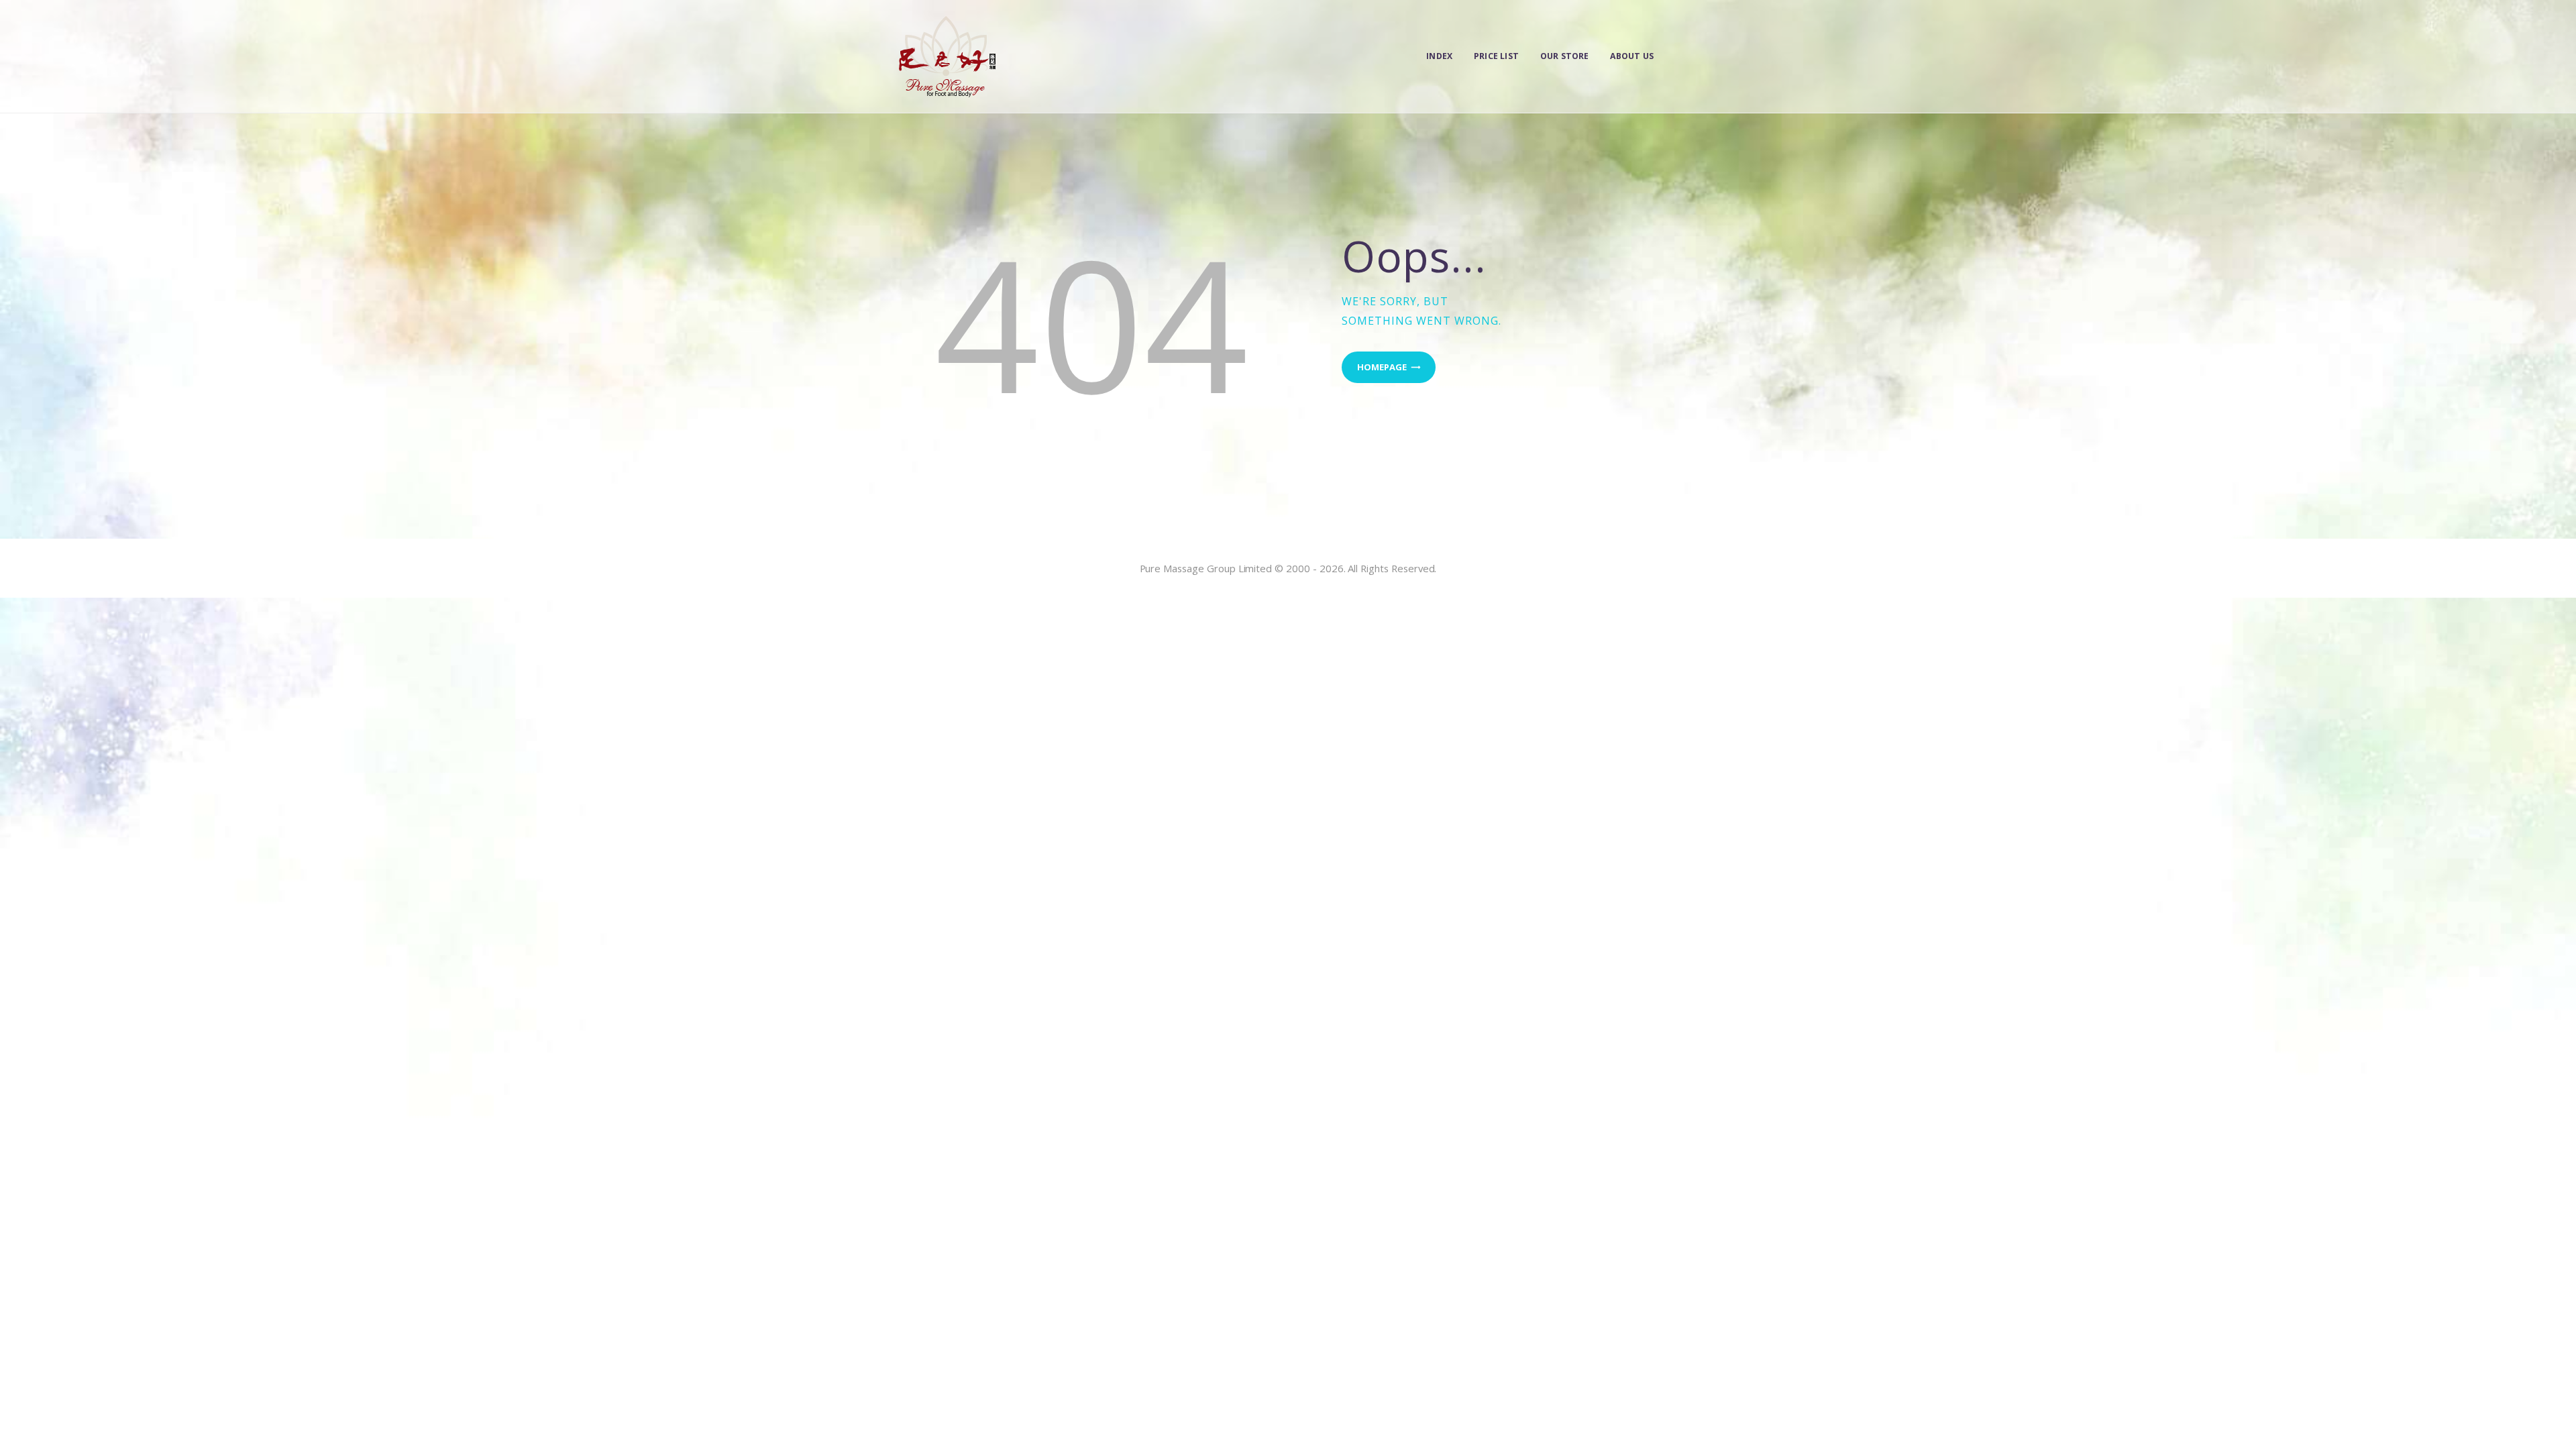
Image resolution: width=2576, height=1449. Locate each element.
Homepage (1382, 367)
